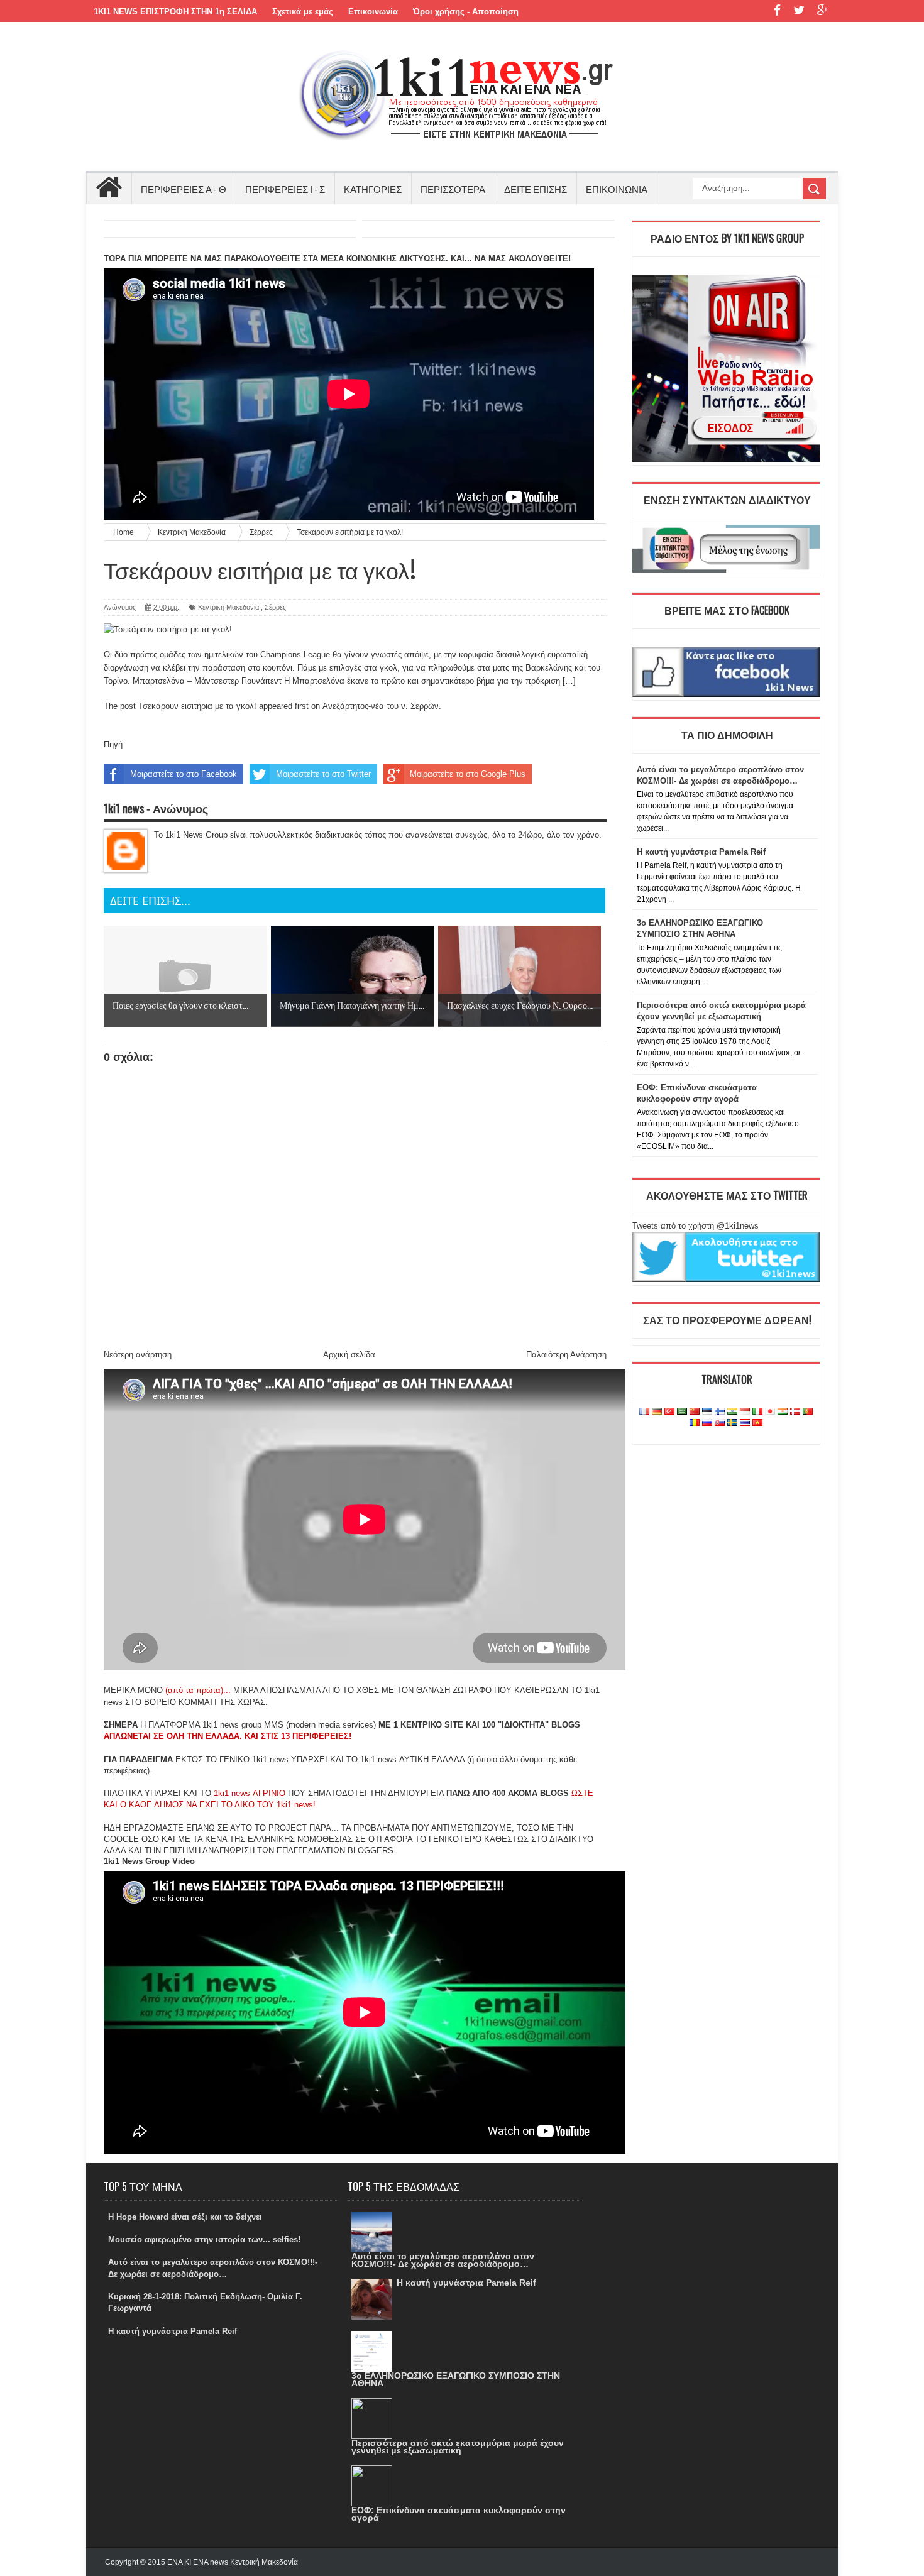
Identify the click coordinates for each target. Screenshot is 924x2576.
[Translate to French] (644, 1412)
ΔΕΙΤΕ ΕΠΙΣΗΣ (536, 189)
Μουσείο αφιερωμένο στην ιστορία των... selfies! (204, 2239)
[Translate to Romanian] (695, 1423)
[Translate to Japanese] (770, 1412)
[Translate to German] (657, 1412)
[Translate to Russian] (707, 1423)
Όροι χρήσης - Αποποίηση (466, 12)
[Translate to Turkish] (669, 1412)
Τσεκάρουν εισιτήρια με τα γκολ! (197, 706)
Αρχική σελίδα (349, 1355)
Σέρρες (275, 607)
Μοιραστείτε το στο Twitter (323, 774)
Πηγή (113, 744)
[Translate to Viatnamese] (757, 1423)
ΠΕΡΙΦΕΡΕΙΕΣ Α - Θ (184, 189)
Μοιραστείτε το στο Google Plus (468, 774)
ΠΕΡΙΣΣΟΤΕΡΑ (453, 189)
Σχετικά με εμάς (303, 12)
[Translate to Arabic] (682, 1412)
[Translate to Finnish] (720, 1412)
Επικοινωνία (373, 12)
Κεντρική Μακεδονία (228, 607)
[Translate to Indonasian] (745, 1412)
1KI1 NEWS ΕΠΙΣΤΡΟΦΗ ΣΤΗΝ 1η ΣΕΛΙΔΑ (175, 12)
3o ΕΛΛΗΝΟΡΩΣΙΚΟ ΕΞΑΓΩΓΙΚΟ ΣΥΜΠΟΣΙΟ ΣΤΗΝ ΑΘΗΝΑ (456, 2379)
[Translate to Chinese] (695, 1412)
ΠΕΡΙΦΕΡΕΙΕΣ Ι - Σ (285, 189)
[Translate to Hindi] (732, 1412)
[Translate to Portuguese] (808, 1412)
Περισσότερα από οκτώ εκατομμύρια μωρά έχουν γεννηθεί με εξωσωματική (458, 2447)
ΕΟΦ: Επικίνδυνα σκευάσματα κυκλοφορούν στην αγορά (459, 2514)
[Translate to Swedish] (732, 1423)
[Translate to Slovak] (720, 1423)
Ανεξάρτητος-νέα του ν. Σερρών (381, 706)
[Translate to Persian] (783, 1412)
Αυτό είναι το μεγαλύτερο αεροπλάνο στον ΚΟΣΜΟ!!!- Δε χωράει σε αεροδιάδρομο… (443, 2260)
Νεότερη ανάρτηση (138, 1355)
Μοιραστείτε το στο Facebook (184, 774)
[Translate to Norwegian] (795, 1412)
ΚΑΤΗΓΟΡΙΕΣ (373, 189)
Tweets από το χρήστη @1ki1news (696, 1226)
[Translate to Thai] (745, 1423)
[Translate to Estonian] (707, 1412)
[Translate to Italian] (757, 1412)
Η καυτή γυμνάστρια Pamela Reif (701, 852)
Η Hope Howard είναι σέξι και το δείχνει (185, 2217)
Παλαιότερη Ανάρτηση (566, 1355)
